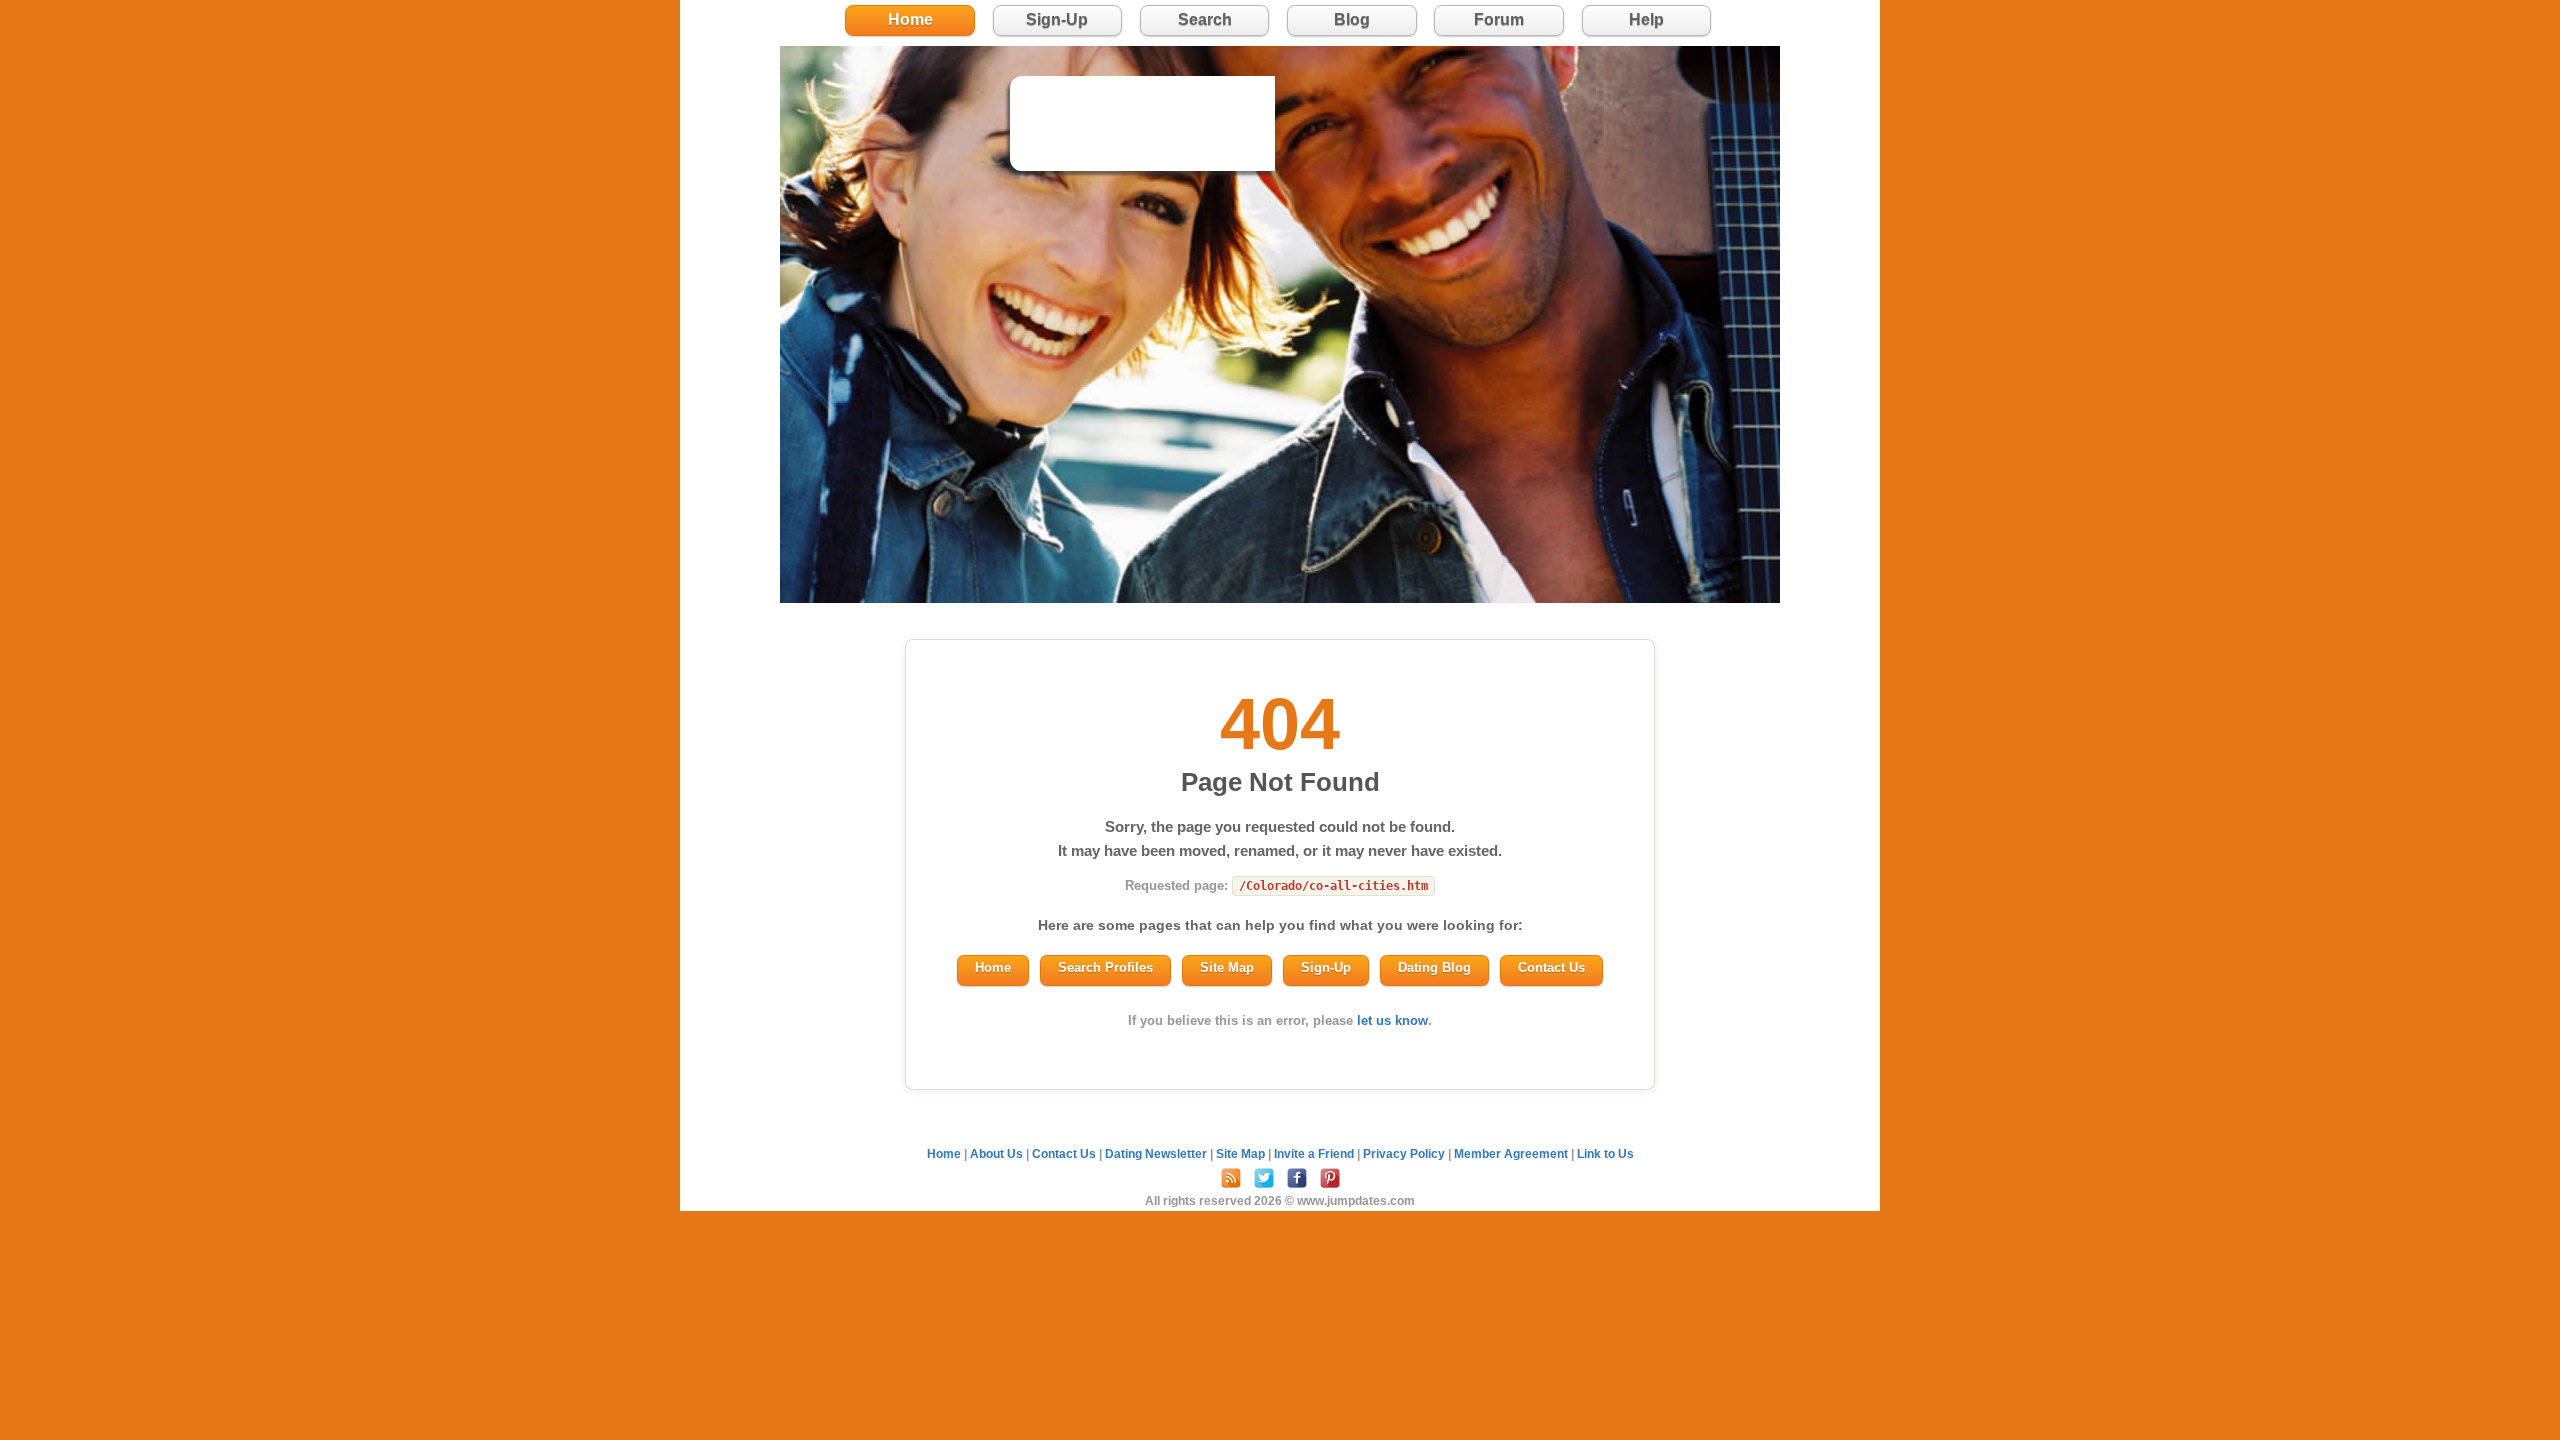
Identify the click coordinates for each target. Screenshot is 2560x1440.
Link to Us (1605, 1154)
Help (1646, 19)
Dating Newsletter (1157, 1154)
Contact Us (1551, 967)
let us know (1392, 1020)
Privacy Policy (1405, 1154)
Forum (1499, 19)
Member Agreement (1512, 1154)
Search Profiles (1105, 967)
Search (1205, 19)
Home (910, 19)
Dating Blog (1434, 967)
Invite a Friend (1315, 1154)
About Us (998, 1154)
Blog (1352, 19)
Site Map (1227, 967)
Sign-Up (1057, 19)
